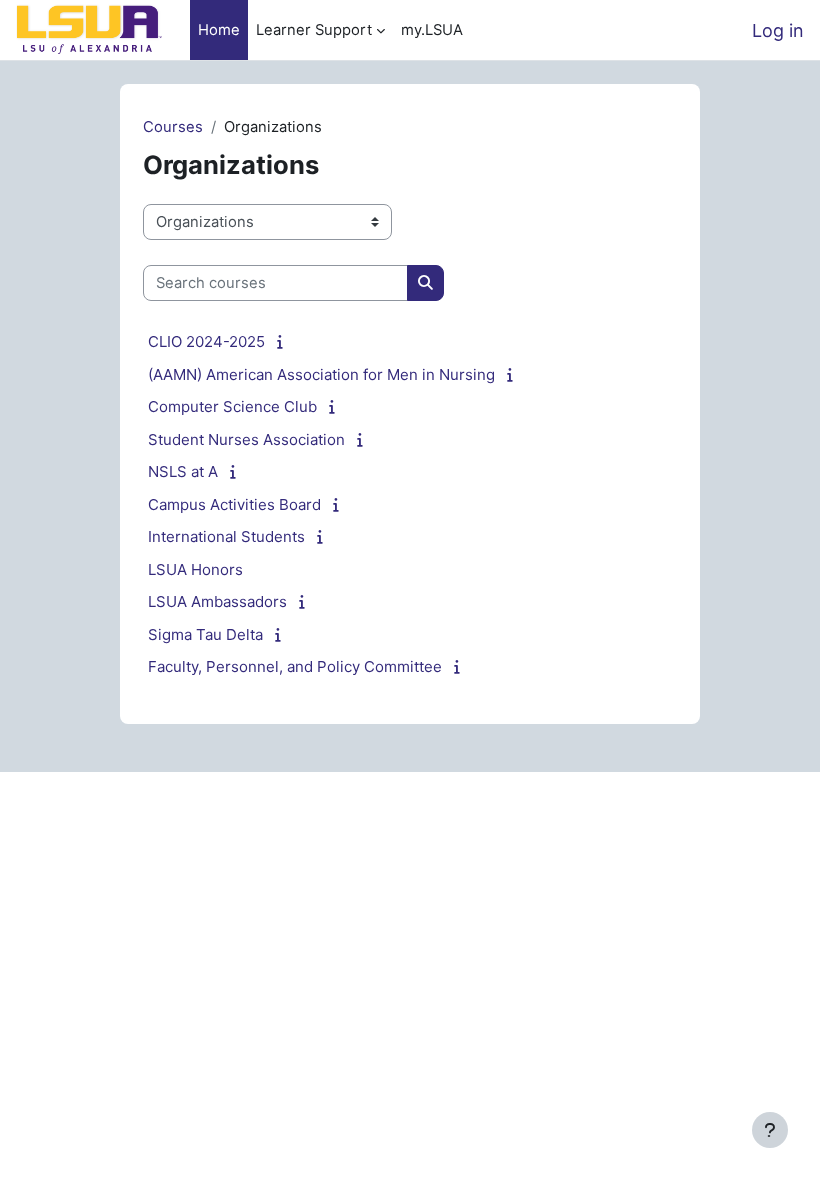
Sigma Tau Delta (205, 634)
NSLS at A (183, 471)
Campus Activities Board (234, 504)
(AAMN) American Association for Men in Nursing (321, 374)
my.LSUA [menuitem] (432, 30)
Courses (173, 127)
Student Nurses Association (246, 439)
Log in (778, 30)
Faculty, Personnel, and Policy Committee (295, 666)
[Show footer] (770, 1130)
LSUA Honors (195, 569)
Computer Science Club (232, 406)
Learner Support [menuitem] (314, 30)
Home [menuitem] (219, 30)
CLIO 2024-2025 (206, 341)
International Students (226, 536)
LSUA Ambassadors (217, 601)
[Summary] (283, 342)
